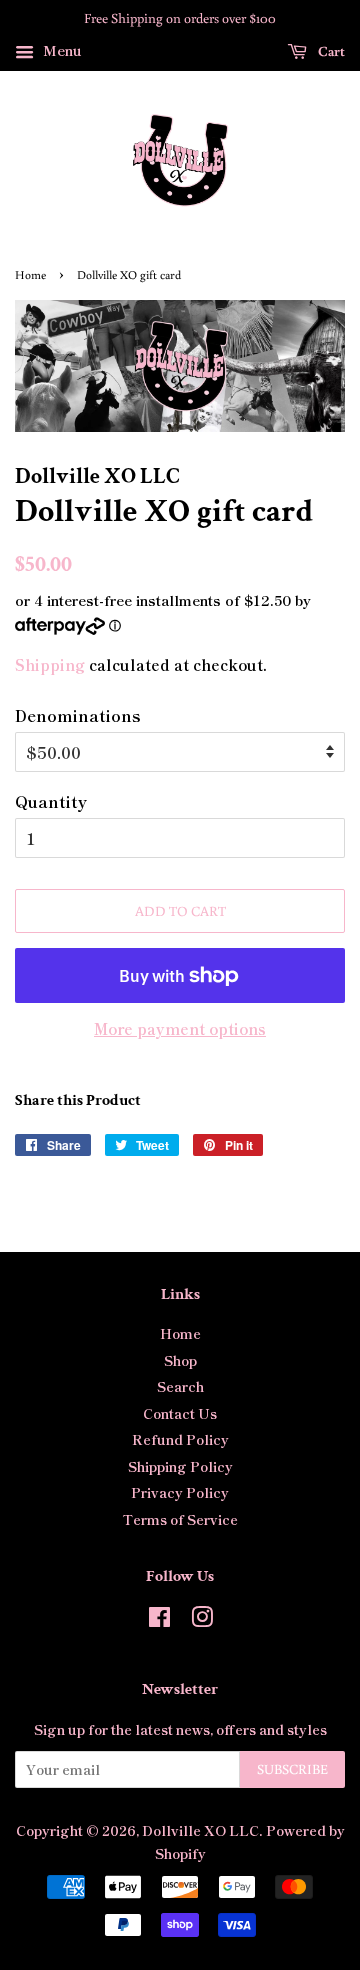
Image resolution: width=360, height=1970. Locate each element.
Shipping (50, 664)
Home (30, 274)
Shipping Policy (180, 1466)
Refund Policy (180, 1439)
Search (180, 1386)
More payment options (180, 1028)
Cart (330, 51)
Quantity (51, 801)
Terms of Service (180, 1519)
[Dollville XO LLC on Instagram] (202, 1620)
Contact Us (180, 1413)
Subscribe (292, 1769)
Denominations (78, 715)
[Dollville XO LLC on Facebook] (159, 1620)
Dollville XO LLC (200, 1830)
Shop (180, 1360)
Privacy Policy (180, 1492)
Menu (60, 50)
